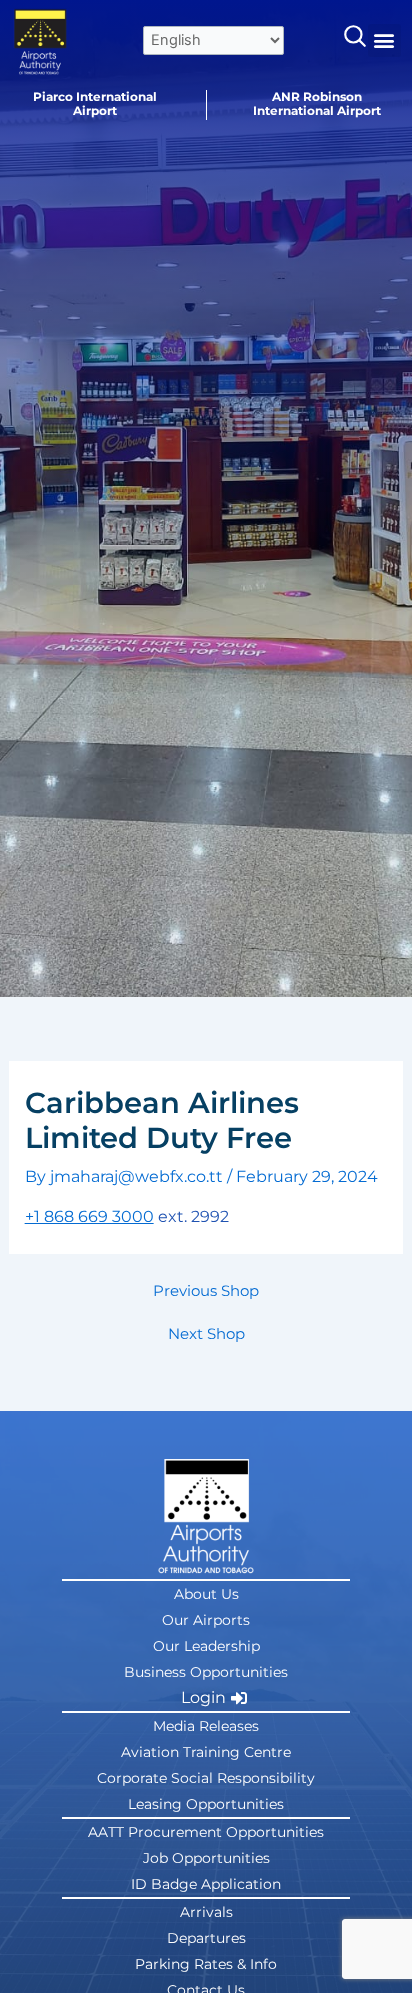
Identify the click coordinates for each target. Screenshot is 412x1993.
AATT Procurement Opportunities (206, 1832)
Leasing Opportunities (206, 1804)
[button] (384, 40)
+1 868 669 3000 (89, 1216)
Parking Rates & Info (206, 1964)
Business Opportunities (206, 1672)
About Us (206, 1594)
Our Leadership (206, 1646)
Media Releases (206, 1726)
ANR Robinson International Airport (317, 103)
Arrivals (206, 1912)
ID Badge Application (206, 1884)
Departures (206, 1938)
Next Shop (206, 1334)
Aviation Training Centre (206, 1752)
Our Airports (206, 1620)
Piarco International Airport (95, 103)
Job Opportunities (206, 1858)
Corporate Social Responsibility (206, 1778)
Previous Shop (206, 1291)
